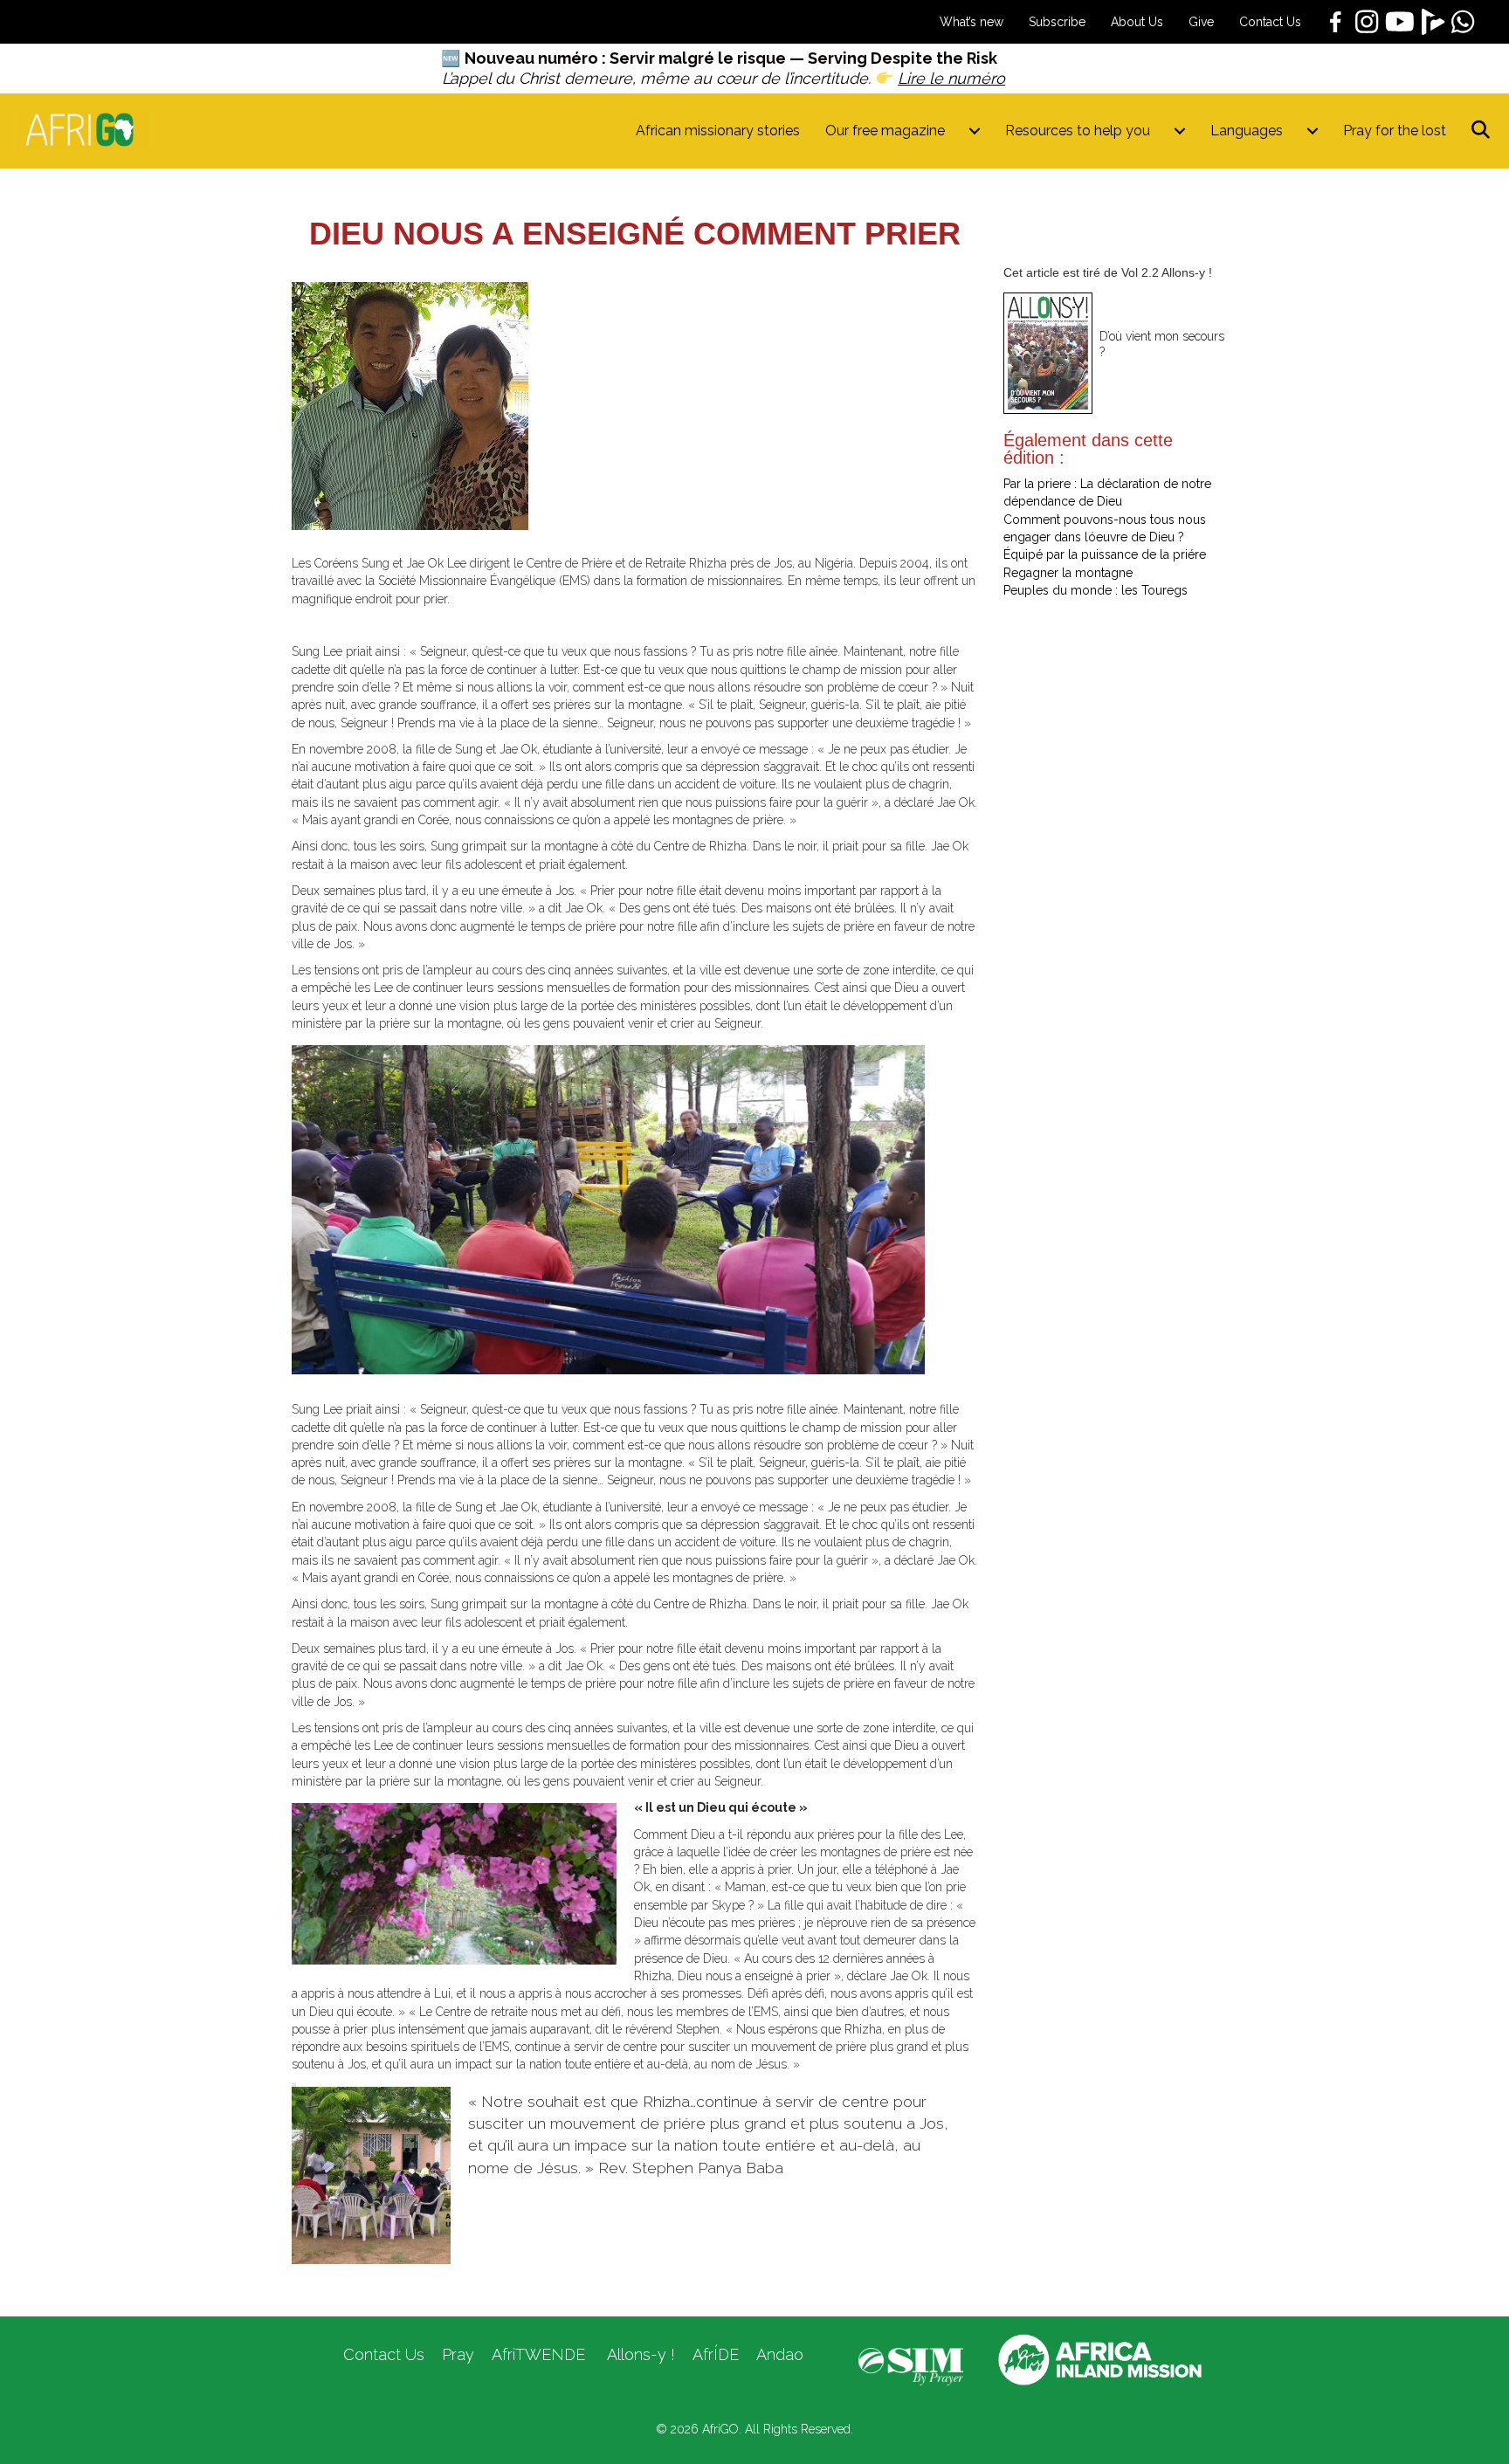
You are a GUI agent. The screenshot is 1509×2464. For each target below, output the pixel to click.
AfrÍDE (716, 2354)
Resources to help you (1078, 131)
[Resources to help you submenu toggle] (1180, 131)
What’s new (972, 22)
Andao (780, 2354)
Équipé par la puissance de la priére (1105, 554)
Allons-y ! (639, 2354)
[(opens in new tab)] (911, 2365)
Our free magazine (885, 131)
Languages (1247, 131)
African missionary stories (718, 131)
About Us (1137, 22)
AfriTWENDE (538, 2354)
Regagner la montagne (1068, 573)
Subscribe (1057, 22)
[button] (1484, 131)
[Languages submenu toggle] (1313, 131)
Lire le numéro (951, 78)
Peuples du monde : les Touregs (1096, 590)
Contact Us (1270, 22)
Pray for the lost (1395, 131)
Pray (458, 2354)
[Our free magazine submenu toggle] (975, 131)
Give (1201, 22)
